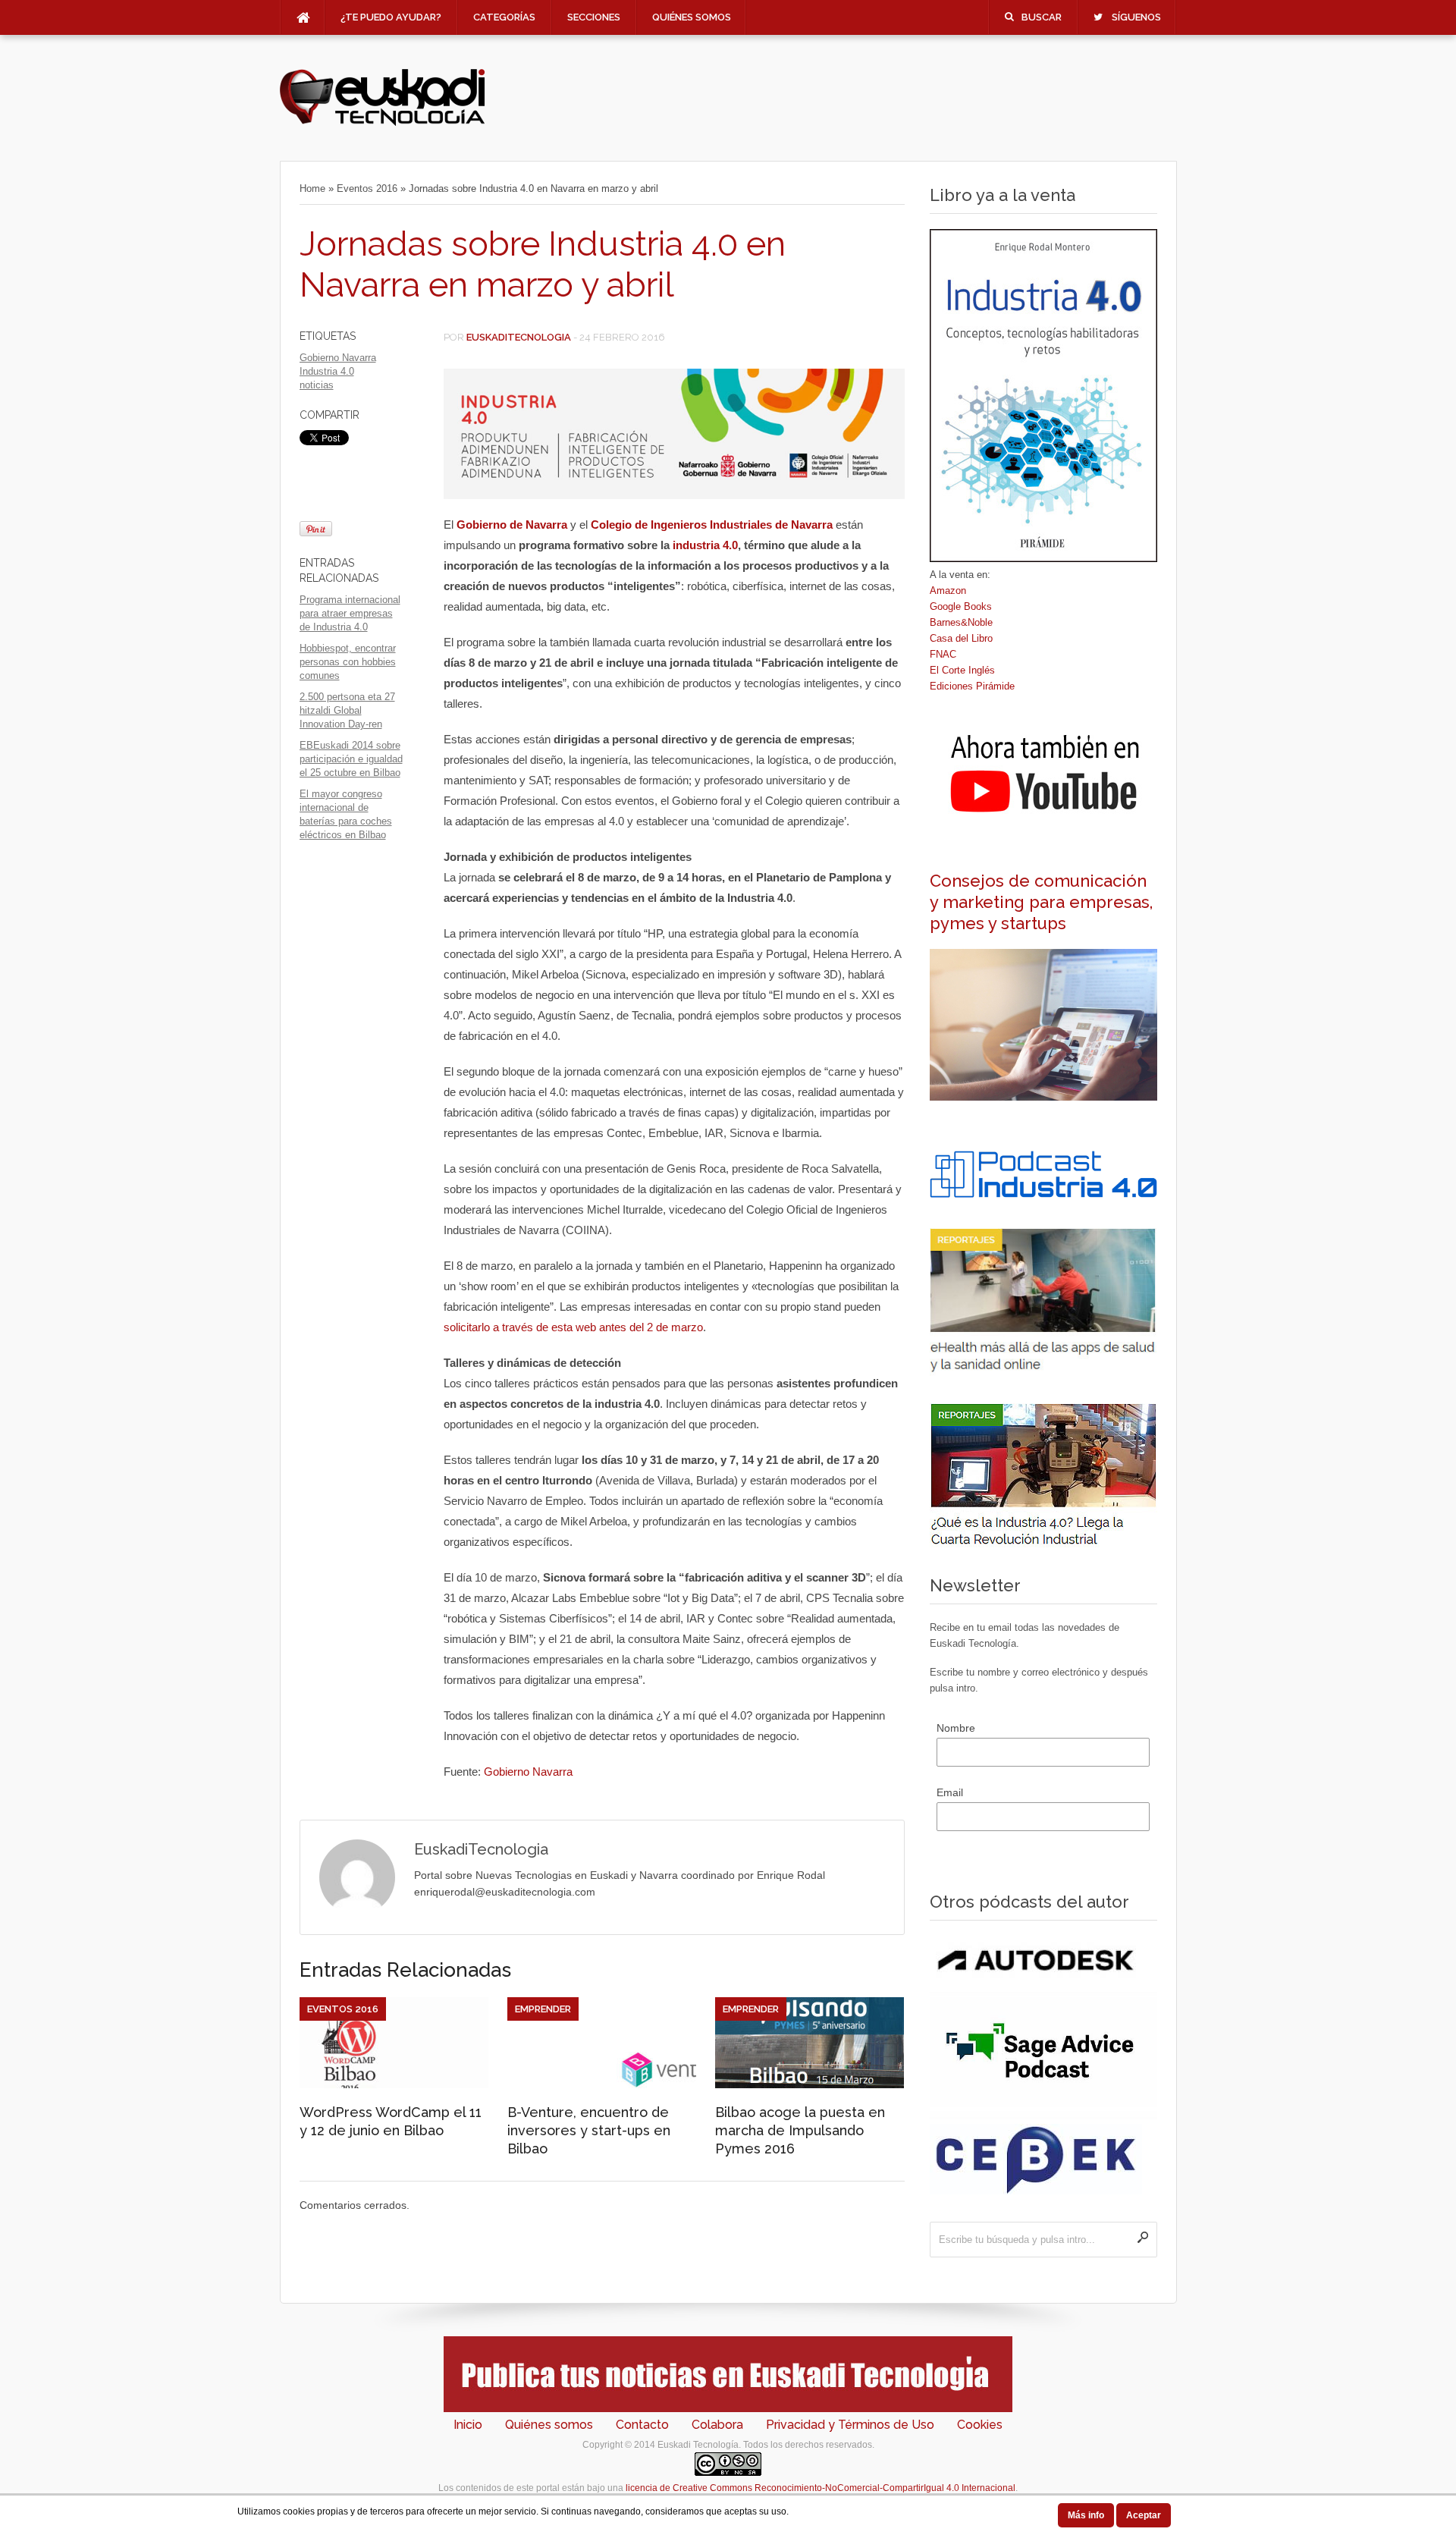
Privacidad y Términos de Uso (850, 2425)
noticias (317, 385)
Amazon (948, 591)
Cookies (980, 2425)
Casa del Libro (961, 638)
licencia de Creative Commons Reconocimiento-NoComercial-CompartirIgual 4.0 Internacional (821, 2488)
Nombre (956, 1728)
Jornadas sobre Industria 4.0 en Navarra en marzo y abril (543, 264)
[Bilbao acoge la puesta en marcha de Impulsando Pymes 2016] (810, 2084)
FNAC (943, 654)
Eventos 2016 (367, 188)
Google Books (961, 606)
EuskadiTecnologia (519, 337)
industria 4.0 (705, 545)
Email (950, 1792)
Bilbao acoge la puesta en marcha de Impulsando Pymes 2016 (800, 2130)
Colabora (717, 2425)
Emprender (543, 2009)
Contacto (642, 2425)
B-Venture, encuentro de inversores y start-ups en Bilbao (589, 2130)
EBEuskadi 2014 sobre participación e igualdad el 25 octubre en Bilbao (351, 759)
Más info (1086, 2515)
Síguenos (1136, 17)
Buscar (1042, 17)
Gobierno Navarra (338, 358)
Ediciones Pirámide (972, 686)
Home (312, 188)
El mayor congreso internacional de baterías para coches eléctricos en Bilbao (346, 814)
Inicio (468, 2425)
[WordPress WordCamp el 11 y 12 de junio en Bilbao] (394, 2084)
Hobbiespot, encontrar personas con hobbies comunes (348, 662)
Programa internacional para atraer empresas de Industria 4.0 (350, 613)
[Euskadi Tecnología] (382, 122)
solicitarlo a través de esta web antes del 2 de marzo (573, 1327)
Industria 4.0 (327, 371)
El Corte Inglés (962, 670)
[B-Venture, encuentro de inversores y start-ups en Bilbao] (602, 2084)
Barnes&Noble (961, 622)
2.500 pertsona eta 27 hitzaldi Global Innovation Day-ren (347, 710)
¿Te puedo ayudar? (391, 17)
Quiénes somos (692, 17)
